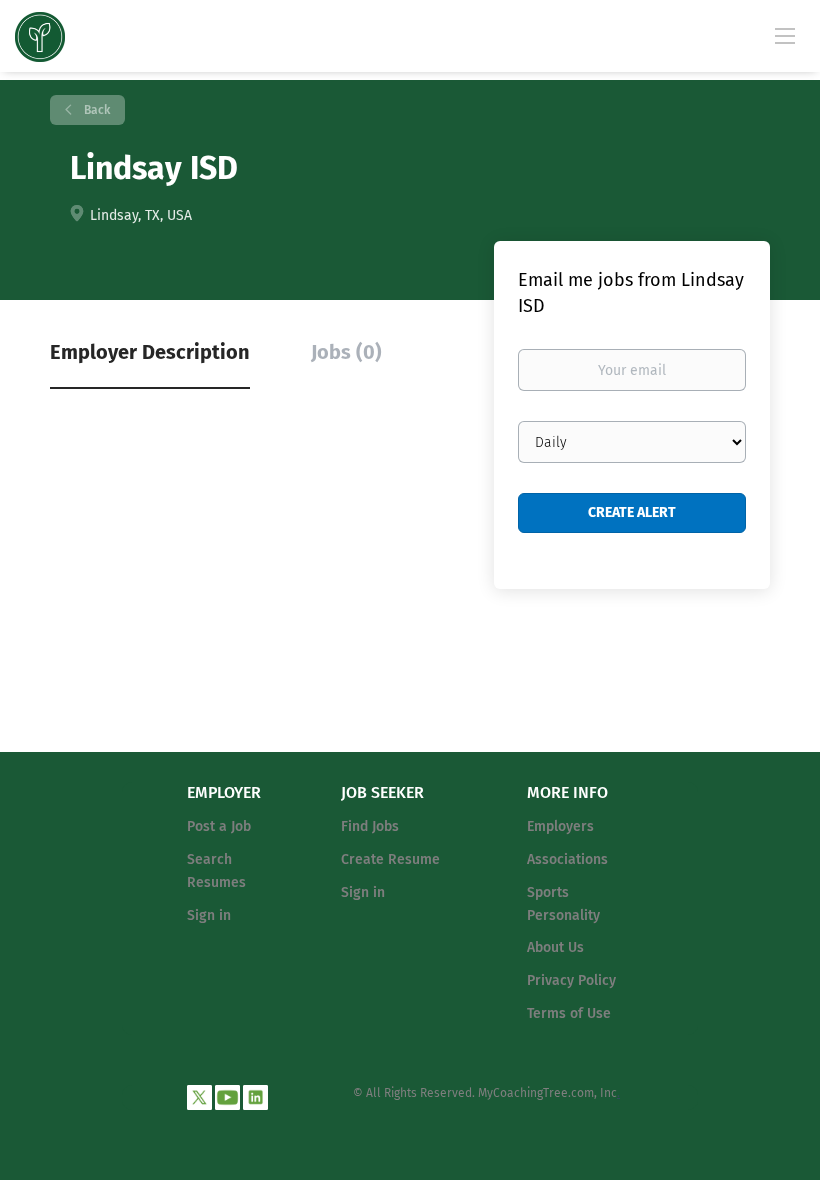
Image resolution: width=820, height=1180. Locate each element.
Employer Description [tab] (150, 352)
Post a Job (219, 826)
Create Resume (390, 859)
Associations (567, 859)
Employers (560, 826)
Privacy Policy (571, 980)
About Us (555, 947)
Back (95, 110)
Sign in (209, 915)
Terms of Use (569, 1013)
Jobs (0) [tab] (346, 352)
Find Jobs (370, 826)
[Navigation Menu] (785, 35)
